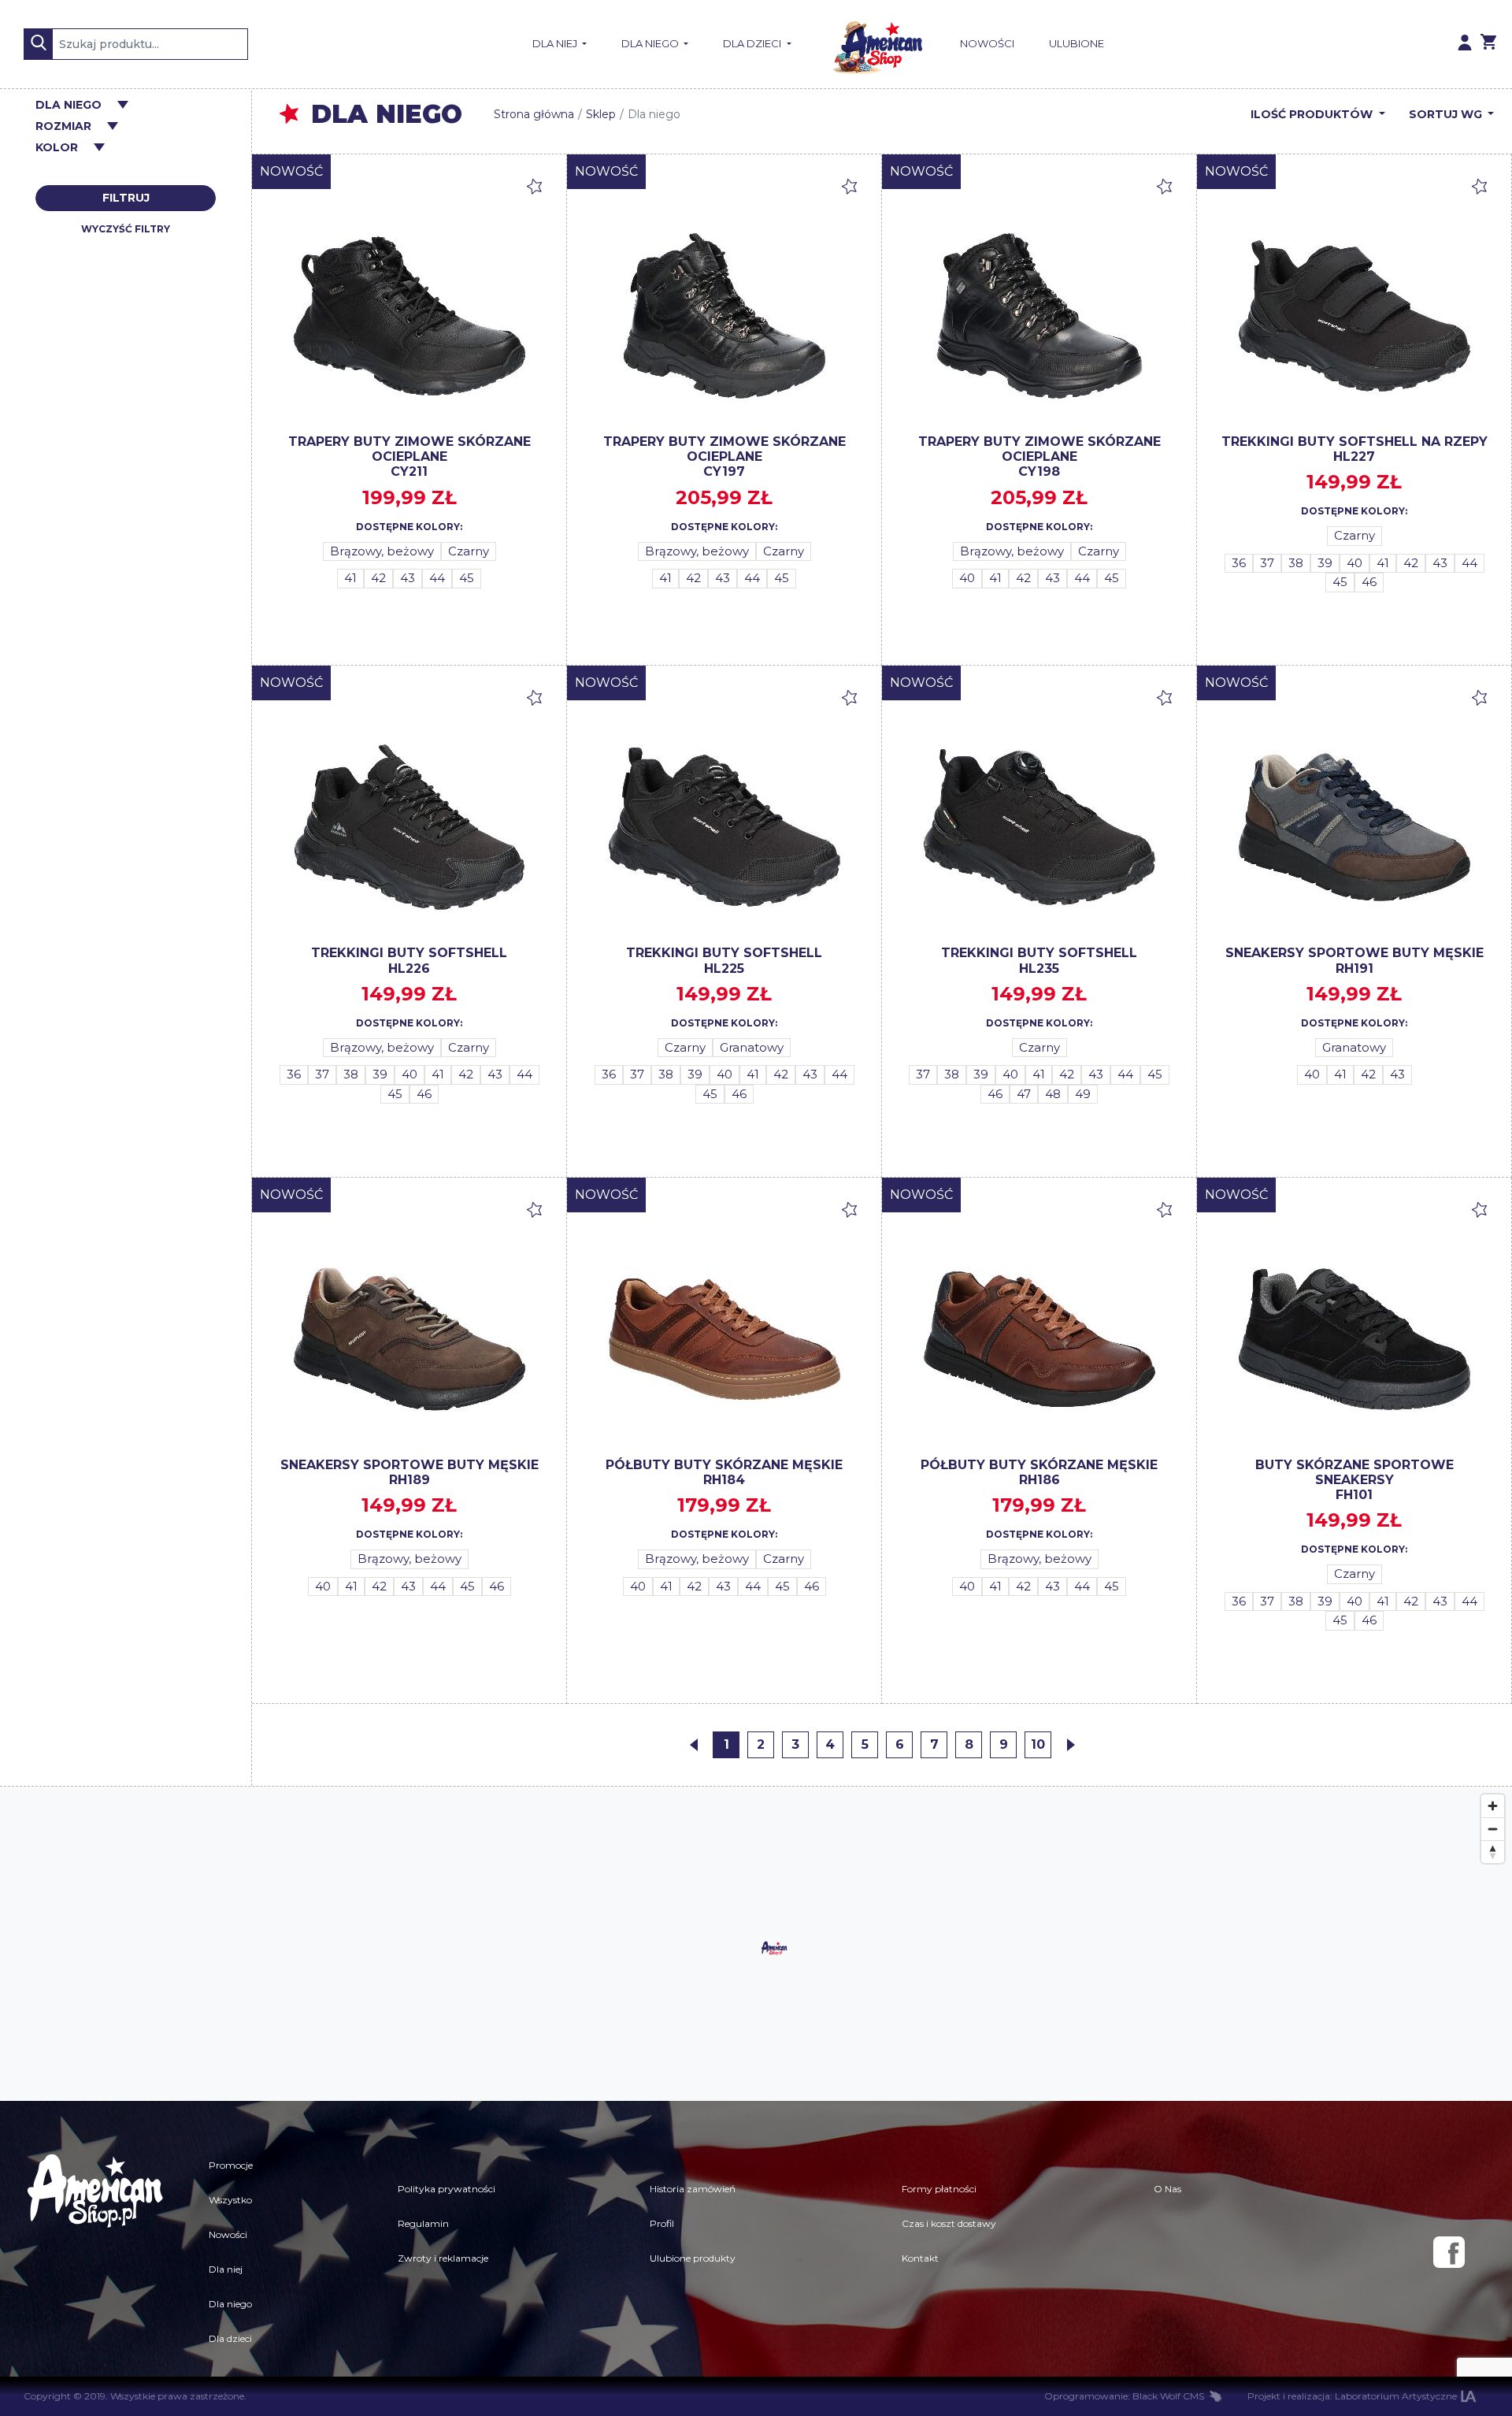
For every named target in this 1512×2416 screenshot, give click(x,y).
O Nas (1167, 2189)
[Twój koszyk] (1488, 44)
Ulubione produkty (693, 2258)
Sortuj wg (1447, 114)
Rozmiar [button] (63, 126)
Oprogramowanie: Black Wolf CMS (1124, 2396)
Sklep (601, 114)
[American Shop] (876, 44)
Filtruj (126, 198)
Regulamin (423, 2223)
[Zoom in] (1493, 1806)
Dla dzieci (753, 43)
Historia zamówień (693, 2189)
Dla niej (556, 43)
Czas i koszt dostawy (949, 2223)
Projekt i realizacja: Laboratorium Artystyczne (1352, 2396)
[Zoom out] (1493, 1829)
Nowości (987, 43)
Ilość (1312, 114)
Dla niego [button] (69, 105)
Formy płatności (939, 2189)
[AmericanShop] (94, 2252)
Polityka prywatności (447, 2189)
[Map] (756, 1944)
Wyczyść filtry (126, 229)
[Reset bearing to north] (1493, 1852)
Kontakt (920, 2258)
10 (1038, 1744)
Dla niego (651, 43)
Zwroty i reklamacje (443, 2258)
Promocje (231, 2165)
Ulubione (1077, 43)
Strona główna (534, 114)
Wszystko (230, 2200)
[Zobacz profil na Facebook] (1449, 2252)
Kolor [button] (57, 148)
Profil (662, 2223)
